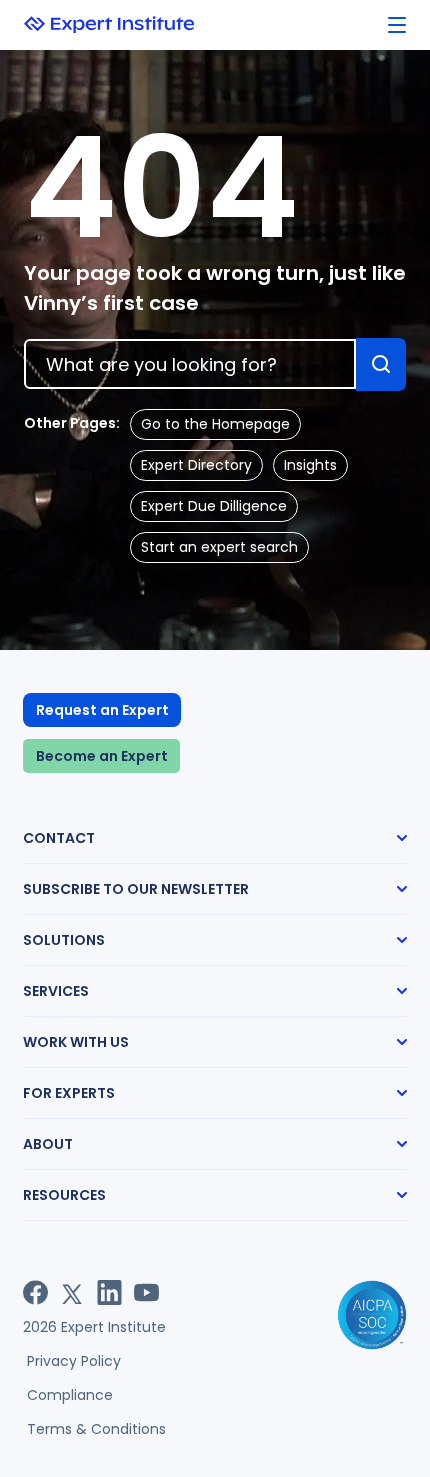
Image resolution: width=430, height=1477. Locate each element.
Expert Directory (196, 465)
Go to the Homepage (215, 424)
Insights (310, 465)
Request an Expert (102, 710)
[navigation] (397, 25)
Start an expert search (219, 547)
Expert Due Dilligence (214, 506)
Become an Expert (102, 756)
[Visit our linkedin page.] (109, 1292)
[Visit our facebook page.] (35, 1292)
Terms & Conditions (96, 1429)
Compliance (70, 1395)
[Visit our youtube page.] (146, 1292)
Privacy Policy (74, 1361)
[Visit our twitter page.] (72, 1292)
